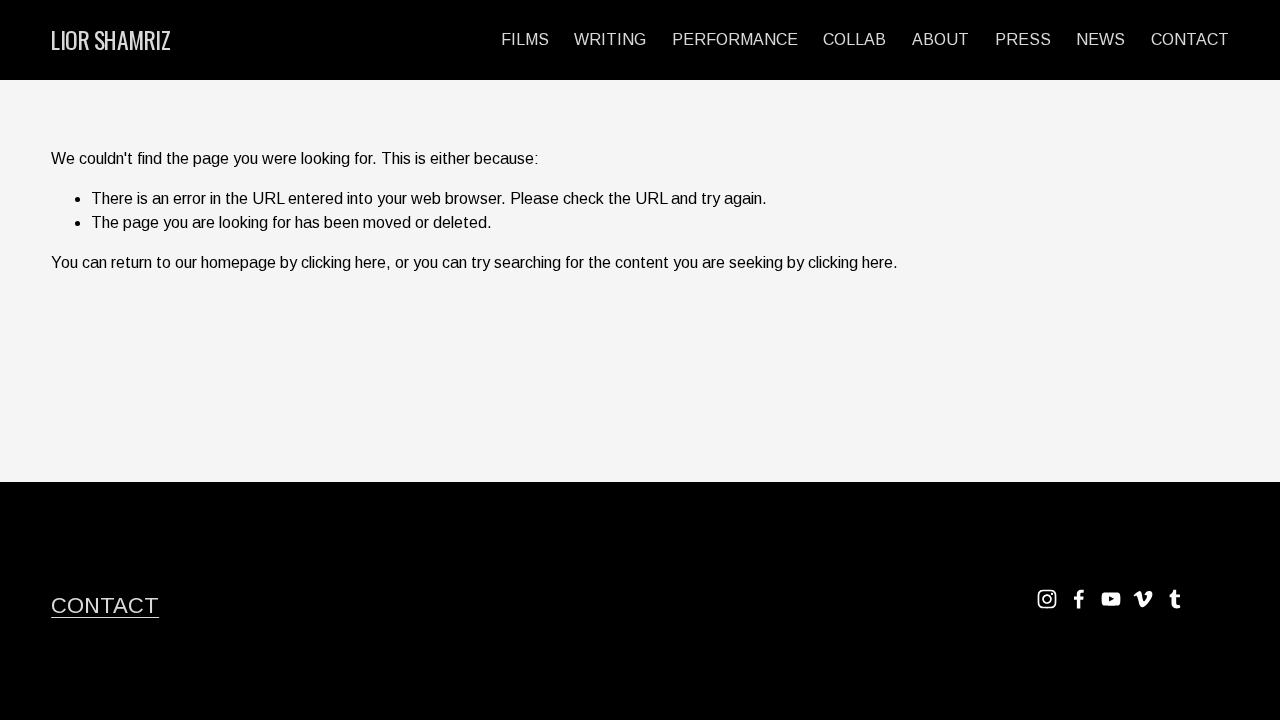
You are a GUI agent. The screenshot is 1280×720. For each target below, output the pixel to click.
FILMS (525, 39)
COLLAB (854, 39)
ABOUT (940, 39)
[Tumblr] (1175, 599)
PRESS (1023, 39)
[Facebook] (1079, 599)
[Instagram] (1047, 599)
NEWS (1100, 39)
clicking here (343, 262)
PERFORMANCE (735, 39)
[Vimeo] (1143, 599)
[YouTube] (1111, 599)
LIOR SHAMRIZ (110, 39)
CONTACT (1190, 39)
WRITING (610, 39)
